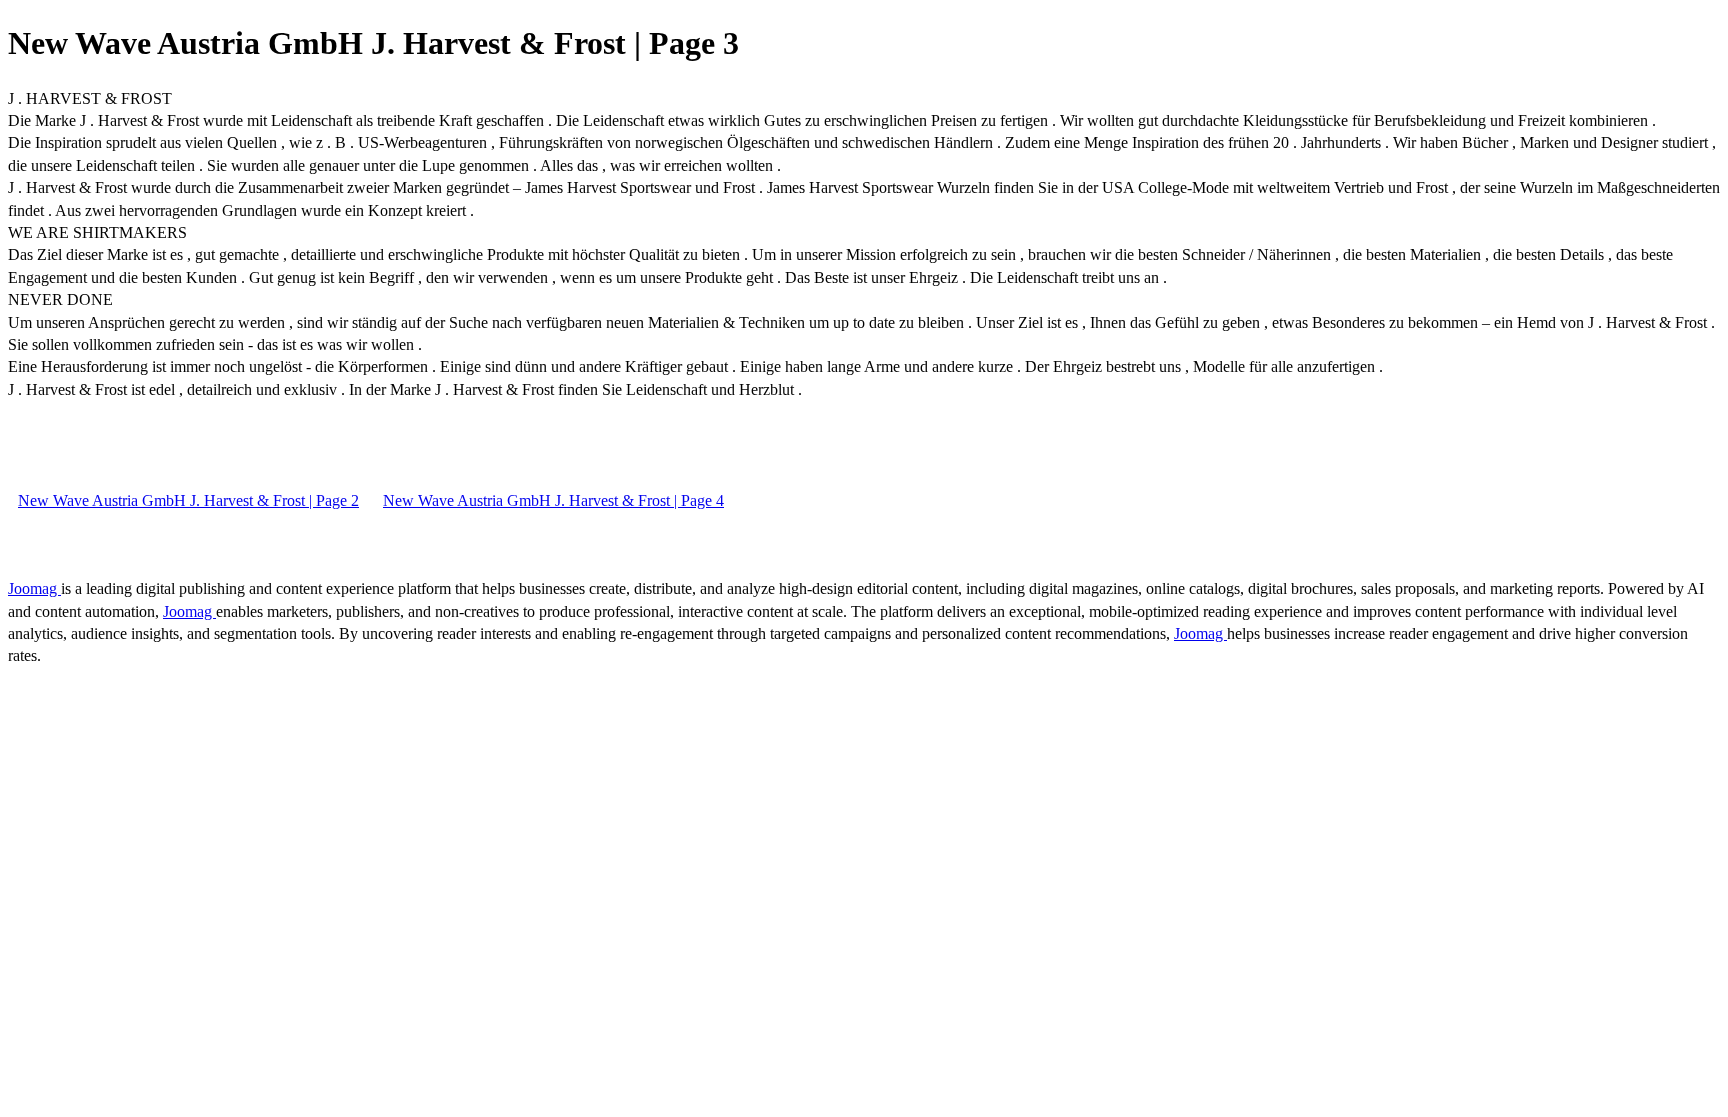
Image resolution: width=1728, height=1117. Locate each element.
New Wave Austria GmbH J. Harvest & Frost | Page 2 (188, 500)
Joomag (34, 588)
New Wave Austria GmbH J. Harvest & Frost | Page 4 (553, 500)
